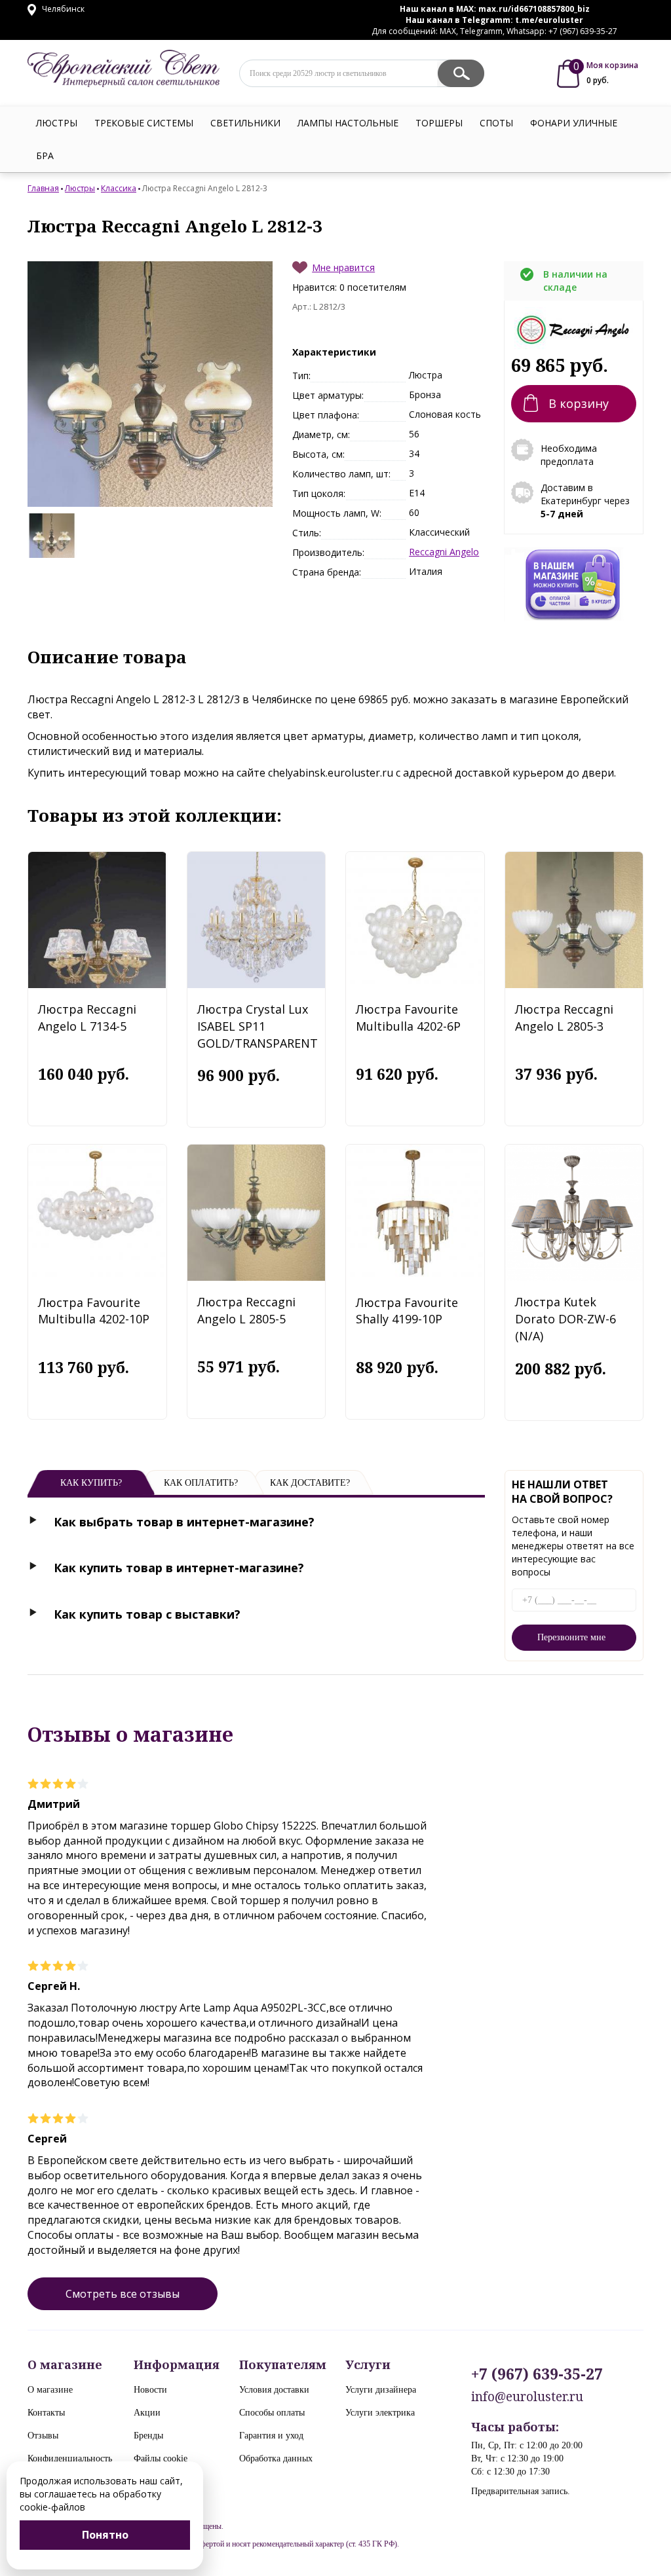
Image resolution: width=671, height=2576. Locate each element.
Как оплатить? (201, 1483)
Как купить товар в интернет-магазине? (179, 1568)
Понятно (105, 2535)
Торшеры (439, 123)
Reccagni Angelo (444, 552)
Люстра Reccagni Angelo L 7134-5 (87, 1018)
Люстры (57, 123)
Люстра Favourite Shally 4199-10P (407, 1311)
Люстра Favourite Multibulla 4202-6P (408, 1018)
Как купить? (91, 1483)
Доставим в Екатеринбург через (585, 501)
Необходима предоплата (569, 455)
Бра (45, 156)
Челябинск (62, 9)
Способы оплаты (272, 2413)
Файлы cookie (161, 2458)
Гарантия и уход (271, 2436)
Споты (496, 123)
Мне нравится (343, 267)
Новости (150, 2390)
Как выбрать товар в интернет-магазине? (184, 1522)
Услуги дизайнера (381, 2390)
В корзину (579, 403)
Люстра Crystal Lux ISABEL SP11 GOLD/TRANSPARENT (258, 1026)
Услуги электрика (380, 2413)
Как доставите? (310, 1483)
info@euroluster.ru (527, 2397)
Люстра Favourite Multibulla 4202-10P (94, 1311)
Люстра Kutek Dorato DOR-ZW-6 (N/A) (566, 1318)
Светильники (245, 123)
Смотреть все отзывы (123, 2294)
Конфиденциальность (70, 2458)
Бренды (148, 2436)
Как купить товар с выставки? (147, 1614)
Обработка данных (276, 2458)
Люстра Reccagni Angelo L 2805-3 (564, 1018)
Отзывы (43, 2436)
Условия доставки (274, 2390)
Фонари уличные (574, 123)
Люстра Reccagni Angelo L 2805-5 (246, 1310)
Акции (147, 2413)
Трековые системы (144, 123)
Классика (119, 188)
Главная (43, 188)
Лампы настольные (348, 123)
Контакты (46, 2413)
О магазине (50, 2390)
